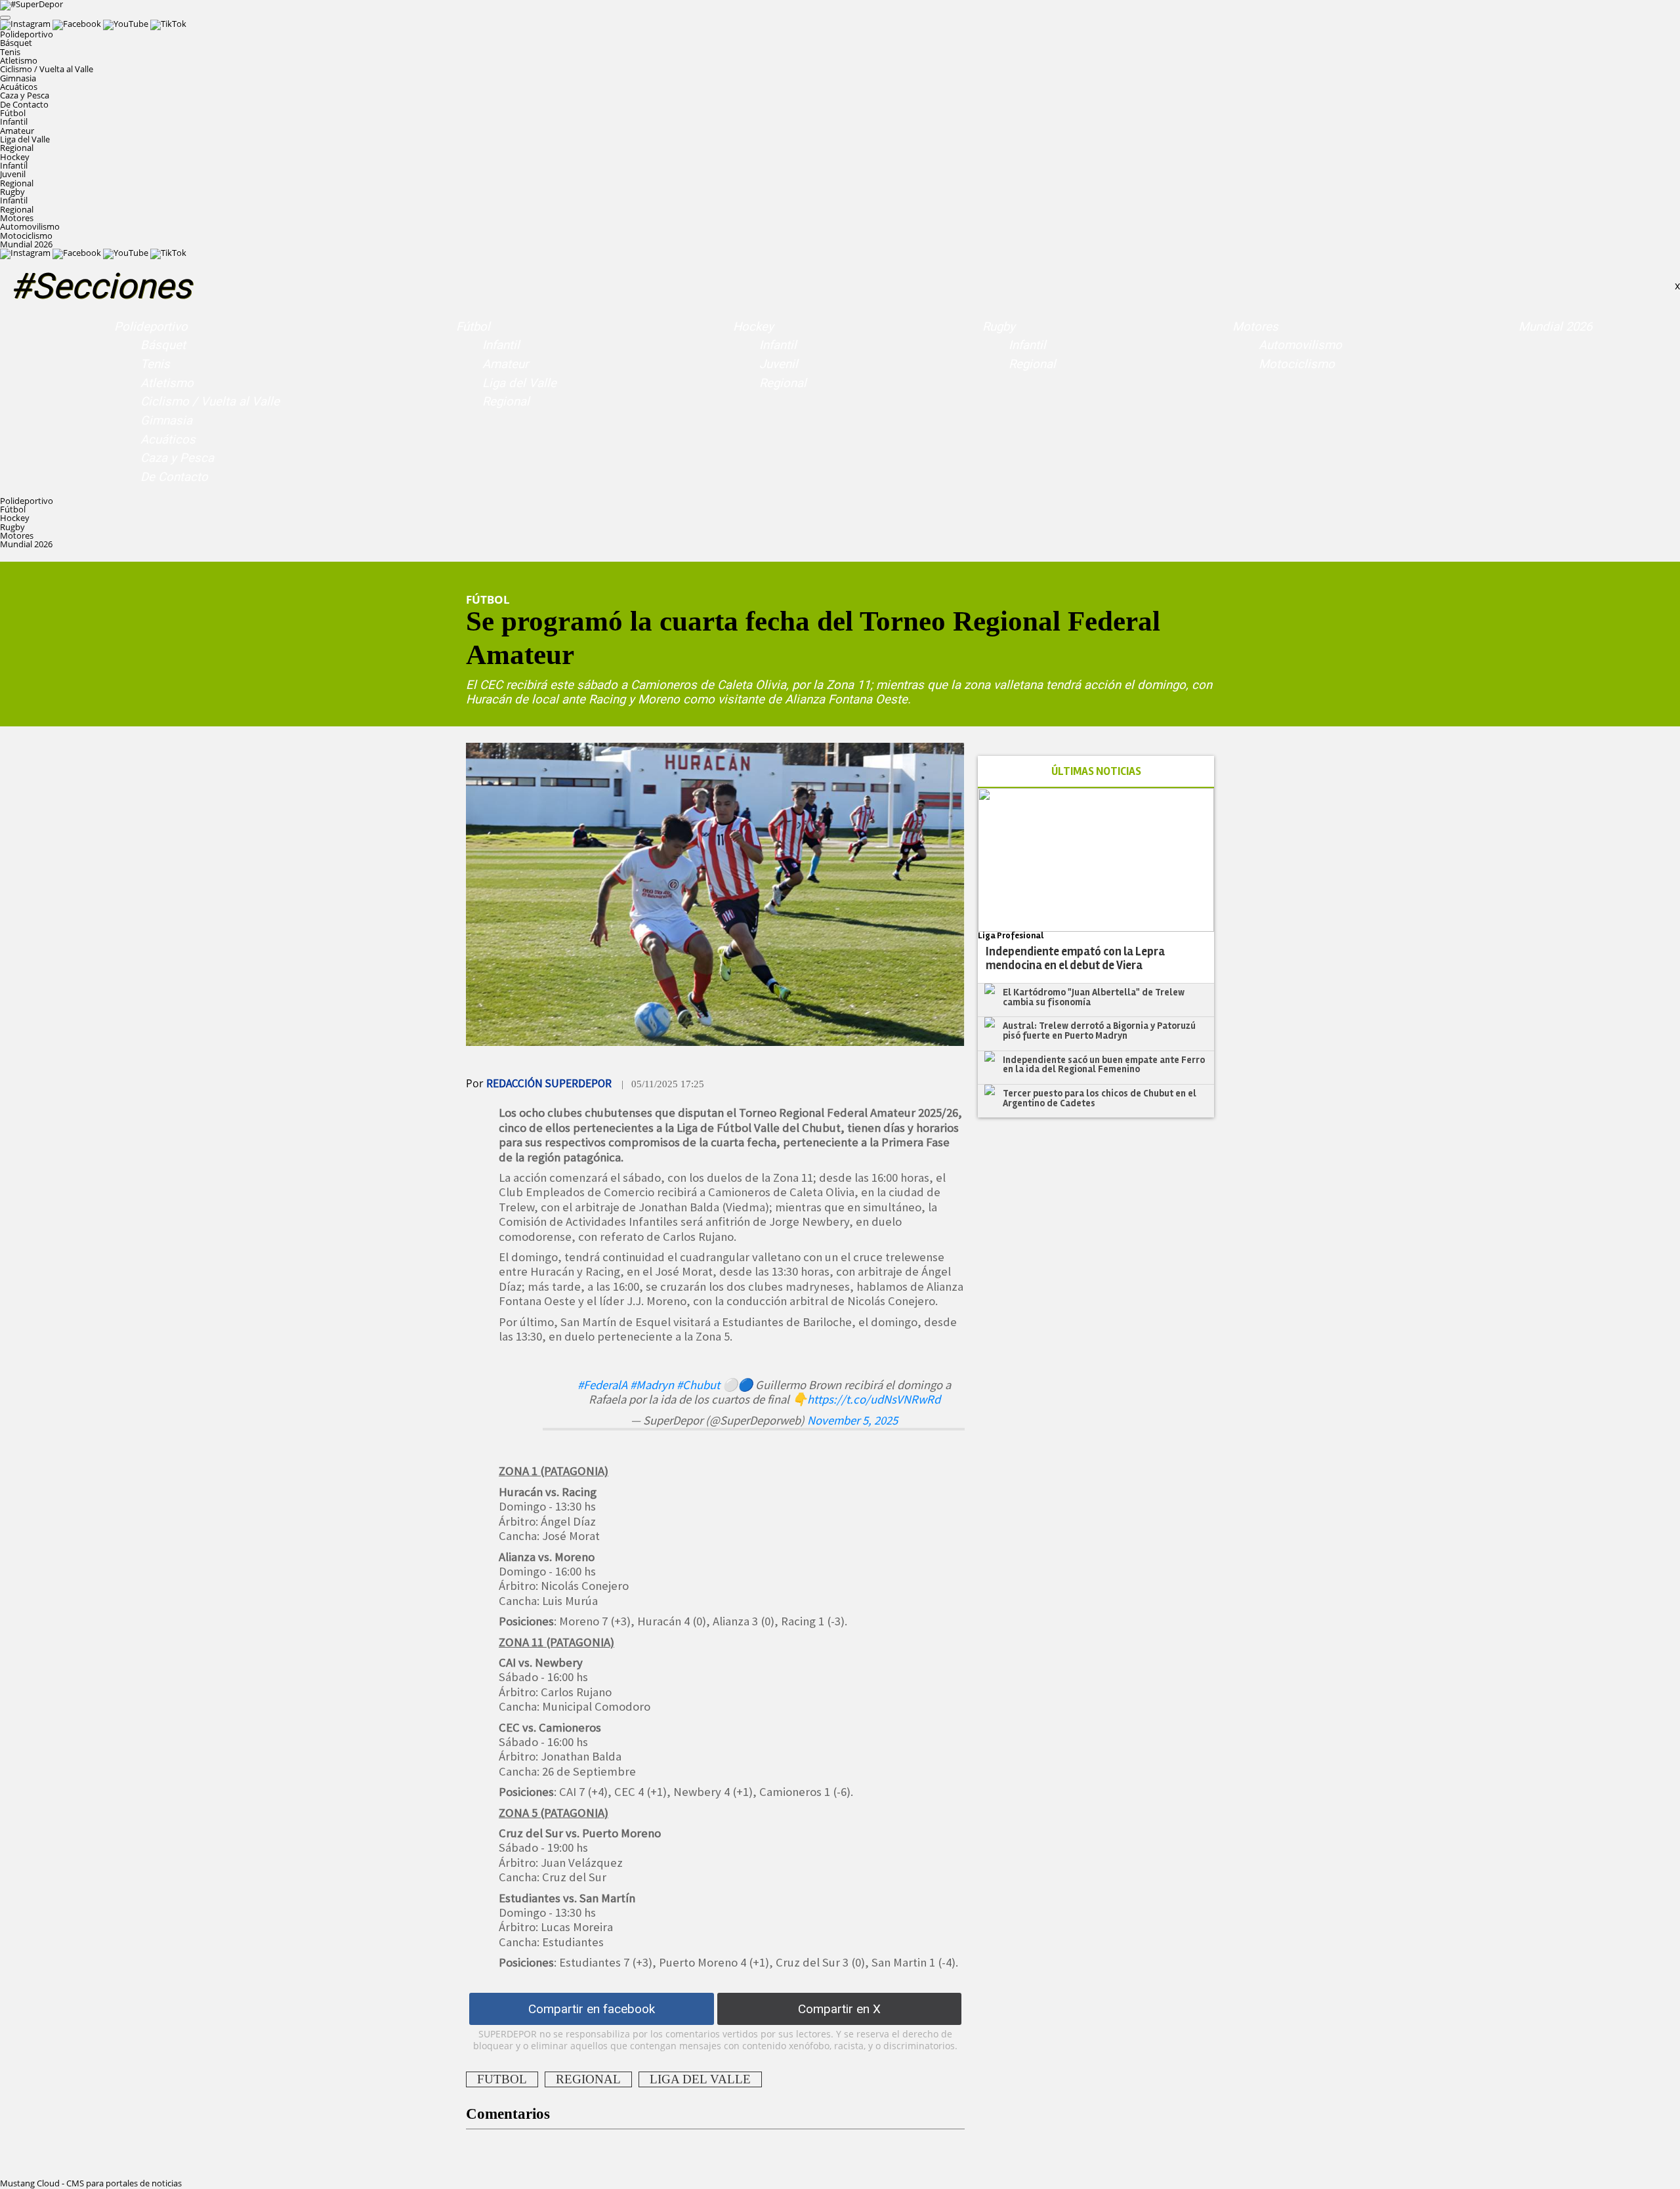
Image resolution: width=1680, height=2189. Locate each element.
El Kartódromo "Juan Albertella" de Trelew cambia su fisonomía (1094, 997)
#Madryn (652, 1385)
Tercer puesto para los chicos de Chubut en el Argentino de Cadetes (1100, 1098)
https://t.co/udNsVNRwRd (874, 1399)
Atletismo (19, 60)
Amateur (17, 131)
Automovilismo (30, 226)
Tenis (10, 52)
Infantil (14, 121)
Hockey (753, 327)
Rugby (999, 327)
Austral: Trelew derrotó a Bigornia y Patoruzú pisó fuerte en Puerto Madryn (1099, 1031)
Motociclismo (26, 236)
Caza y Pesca (25, 95)
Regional (17, 148)
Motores (1255, 327)
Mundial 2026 (26, 244)
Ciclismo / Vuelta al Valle (47, 69)
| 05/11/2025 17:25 (663, 1084)
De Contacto (24, 104)
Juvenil (13, 174)
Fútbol (473, 327)
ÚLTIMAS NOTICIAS (1096, 771)
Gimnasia (18, 78)
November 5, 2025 (852, 1420)
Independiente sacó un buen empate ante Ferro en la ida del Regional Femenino (1104, 1065)
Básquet (16, 43)
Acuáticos (19, 87)
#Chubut (698, 1385)
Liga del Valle (25, 139)
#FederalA (602, 1385)
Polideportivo (151, 327)
